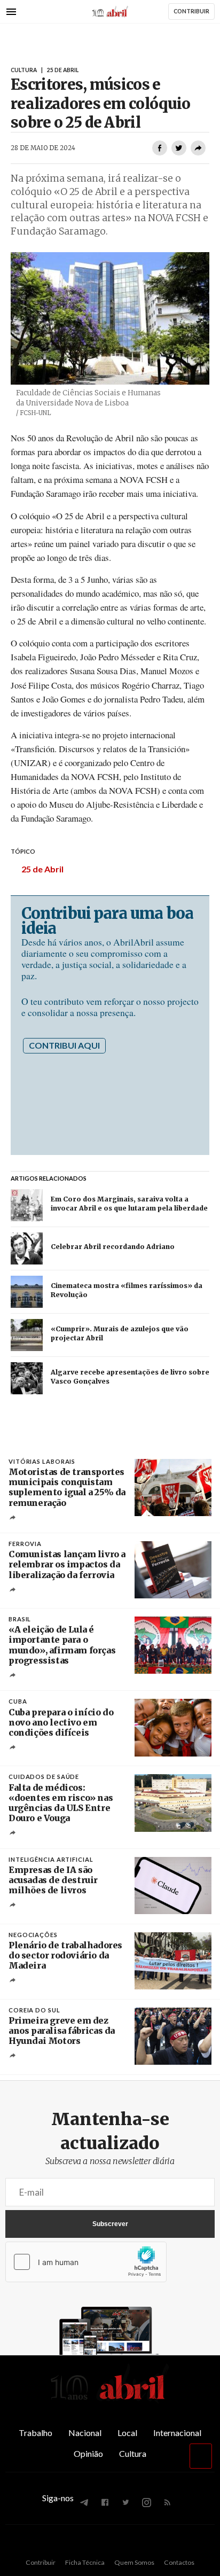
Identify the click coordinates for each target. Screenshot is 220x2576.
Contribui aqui (64, 1045)
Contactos (179, 2562)
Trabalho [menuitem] (36, 2433)
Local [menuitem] (127, 2433)
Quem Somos (134, 2562)
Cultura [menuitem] (133, 2453)
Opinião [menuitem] (88, 2453)
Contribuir (41, 2562)
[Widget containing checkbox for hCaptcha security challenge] (86, 2262)
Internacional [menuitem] (177, 2433)
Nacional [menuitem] (85, 2433)
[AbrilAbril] (110, 2400)
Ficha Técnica (85, 2562)
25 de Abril (42, 869)
